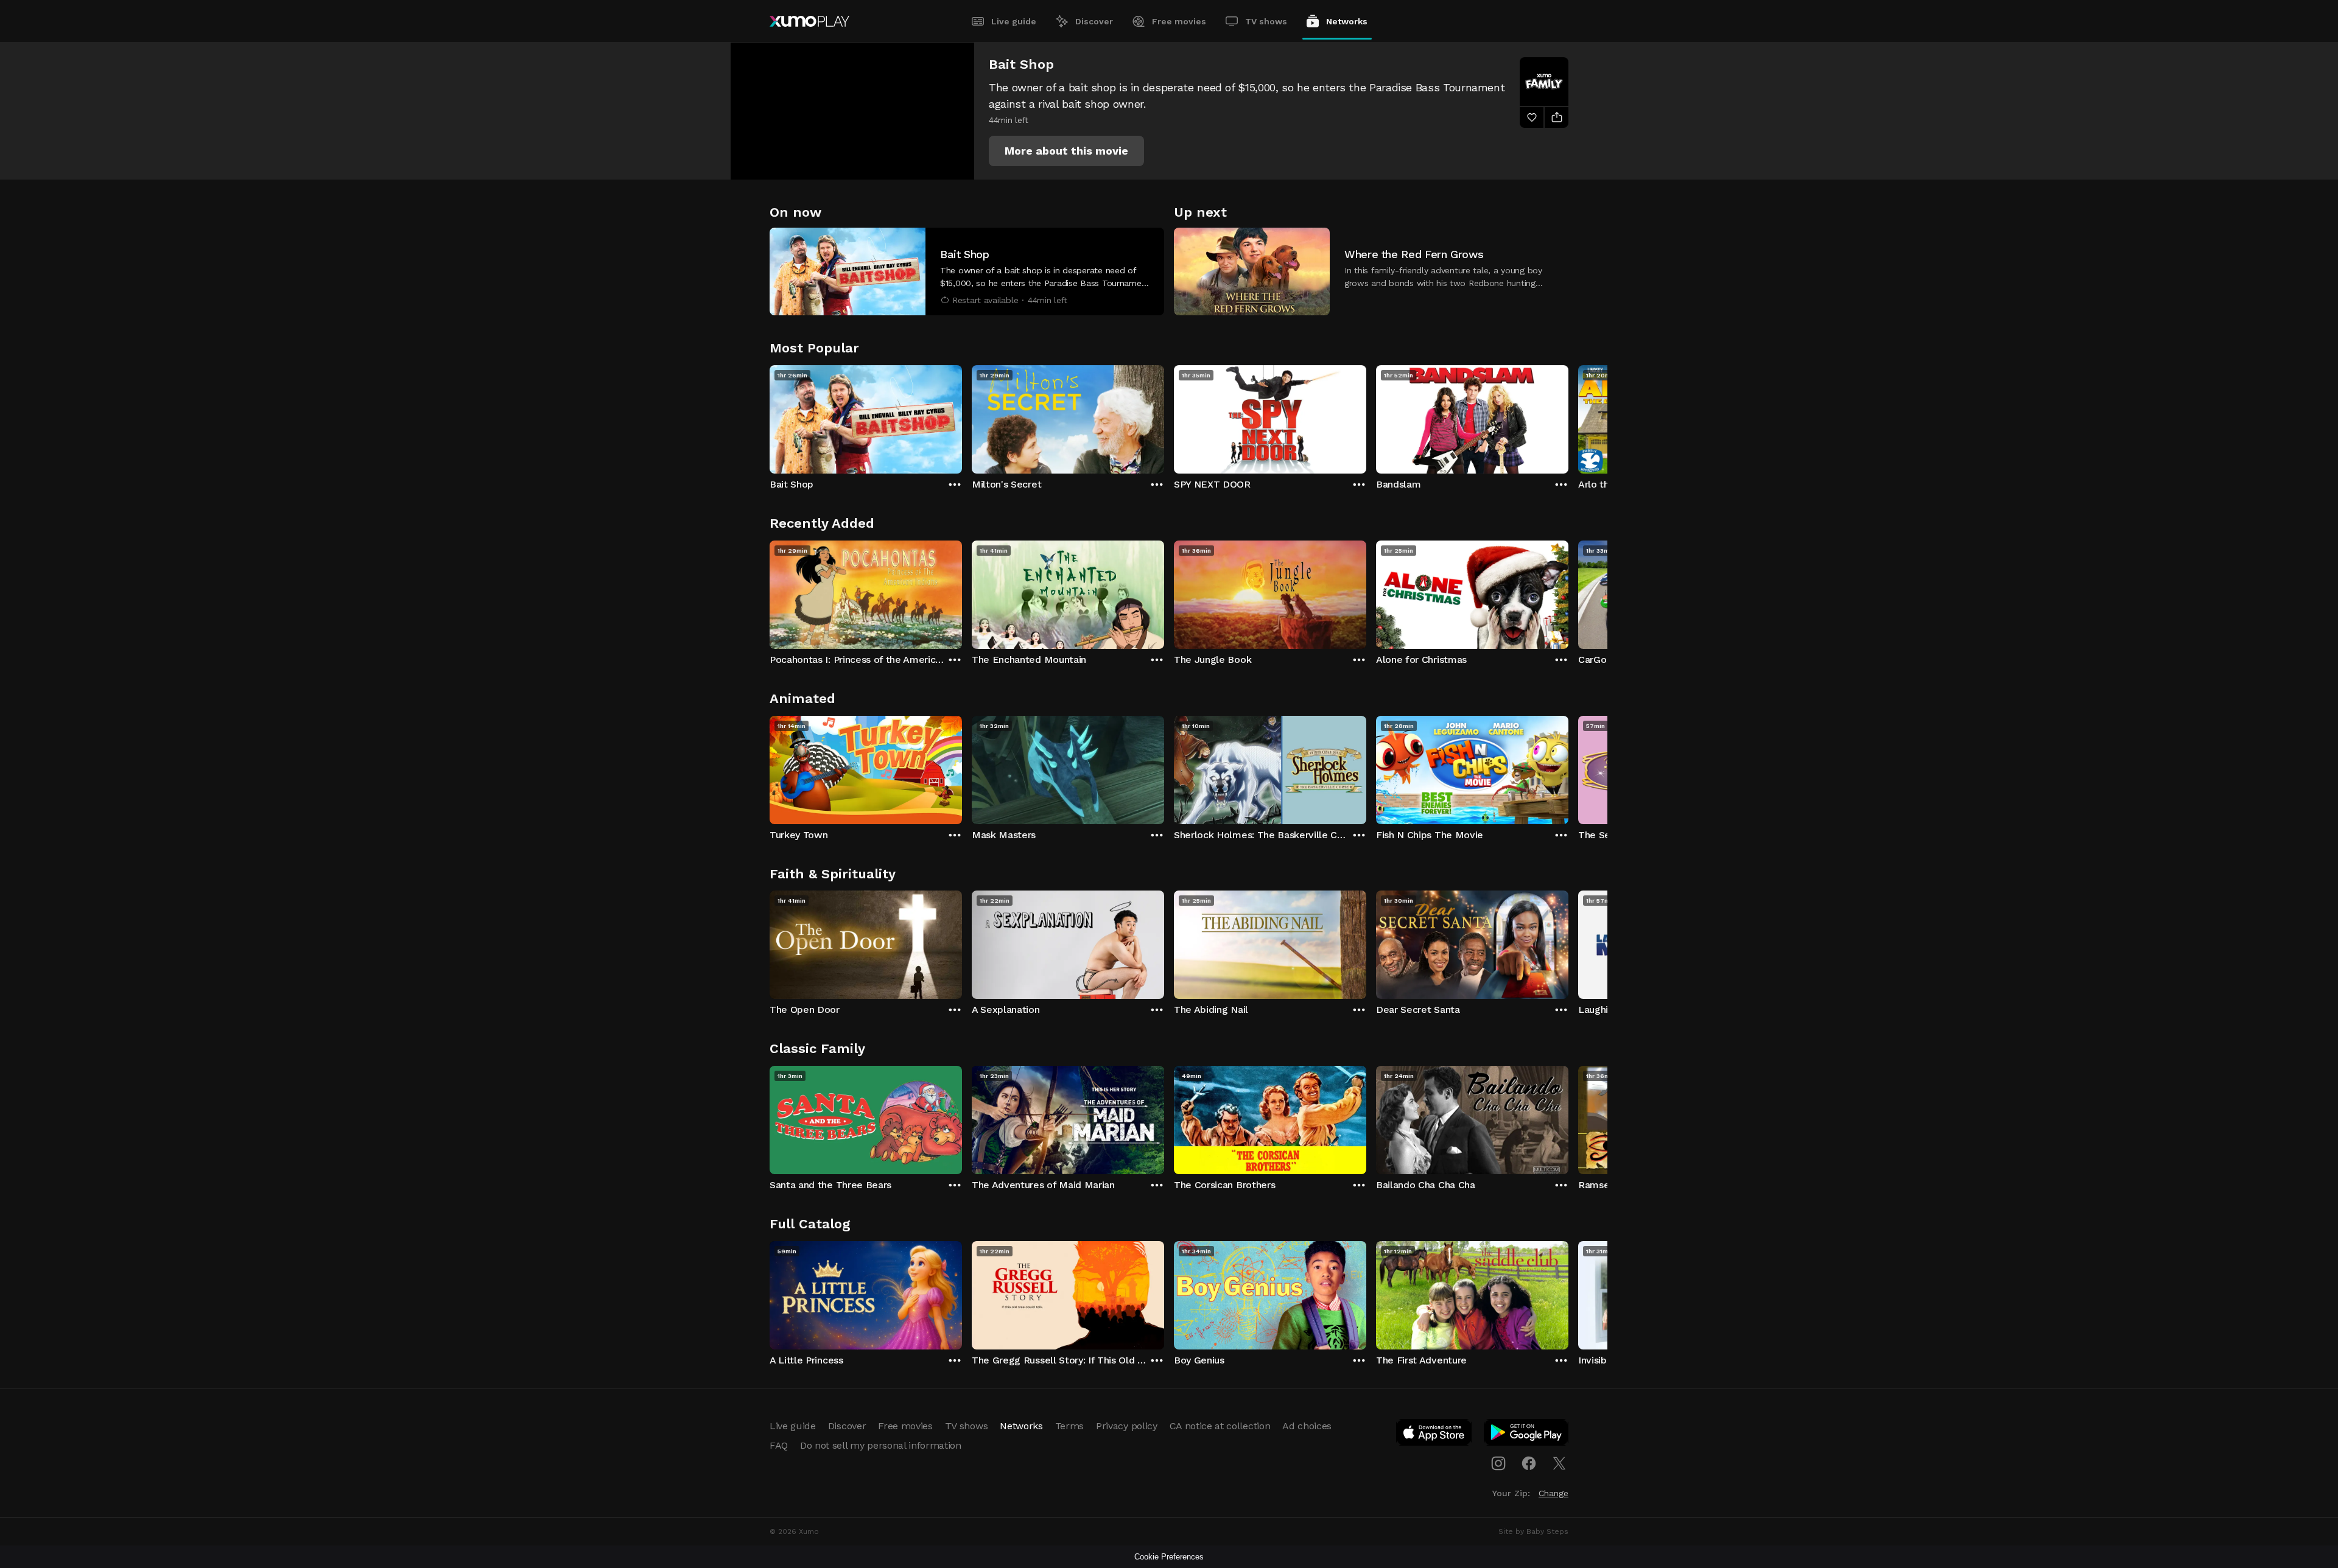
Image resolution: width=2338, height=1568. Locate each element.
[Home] (809, 21)
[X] (1559, 1463)
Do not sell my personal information (881, 1445)
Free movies (1179, 21)
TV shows (1266, 21)
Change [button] (1553, 1493)
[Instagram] (1498, 1463)
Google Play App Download (1527, 1435)
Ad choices (1307, 1426)
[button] (1066, 151)
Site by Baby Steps (1533, 1531)
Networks (1347, 21)
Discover (1094, 21)
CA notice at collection (1220, 1426)
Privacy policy (1127, 1426)
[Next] (1568, 416)
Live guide (1014, 21)
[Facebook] (1529, 1463)
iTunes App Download (1434, 1435)
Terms (1069, 1426)
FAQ (779, 1445)
